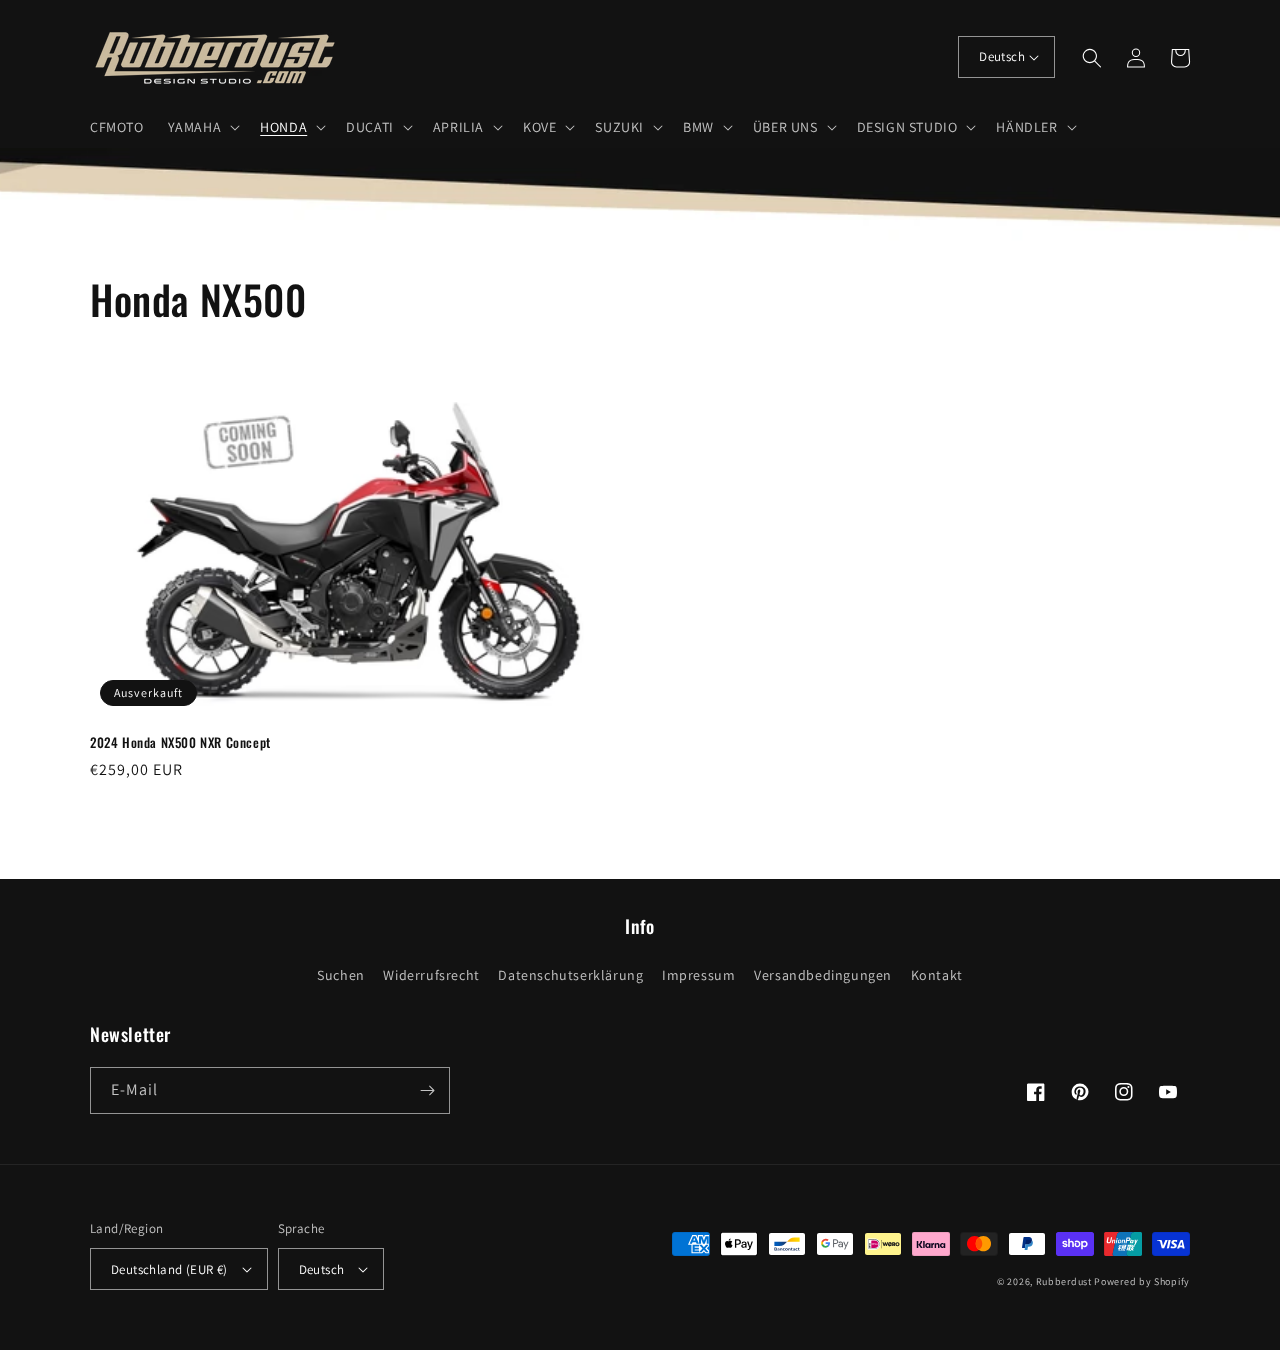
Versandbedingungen (823, 975)
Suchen (341, 975)
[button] (202, 127)
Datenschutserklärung (570, 975)
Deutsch (1002, 56)
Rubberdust (1064, 1281)
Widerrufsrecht (431, 975)
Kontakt (937, 975)
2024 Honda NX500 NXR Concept (180, 742)
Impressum (698, 975)
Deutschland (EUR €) (169, 1269)
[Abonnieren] (427, 1090)
